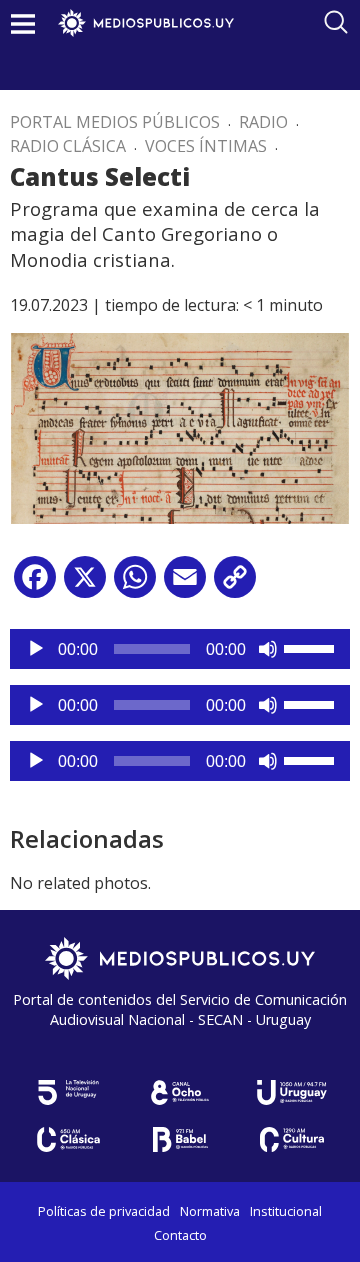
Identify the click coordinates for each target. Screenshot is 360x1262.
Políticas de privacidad (104, 1211)
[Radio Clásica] (68, 1139)
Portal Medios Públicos (115, 122)
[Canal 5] (68, 1092)
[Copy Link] (235, 584)
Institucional (286, 1211)
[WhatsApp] (135, 584)
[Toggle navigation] (23, 23)
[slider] (312, 647)
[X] (85, 584)
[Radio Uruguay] (292, 1092)
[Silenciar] (268, 649)
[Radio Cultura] (292, 1139)
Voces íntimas (206, 146)
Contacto (180, 1235)
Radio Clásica (68, 146)
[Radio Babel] (180, 1139)
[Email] (185, 584)
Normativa (210, 1211)
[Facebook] (35, 584)
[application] (180, 649)
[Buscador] (336, 22)
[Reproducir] (36, 649)
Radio (263, 122)
